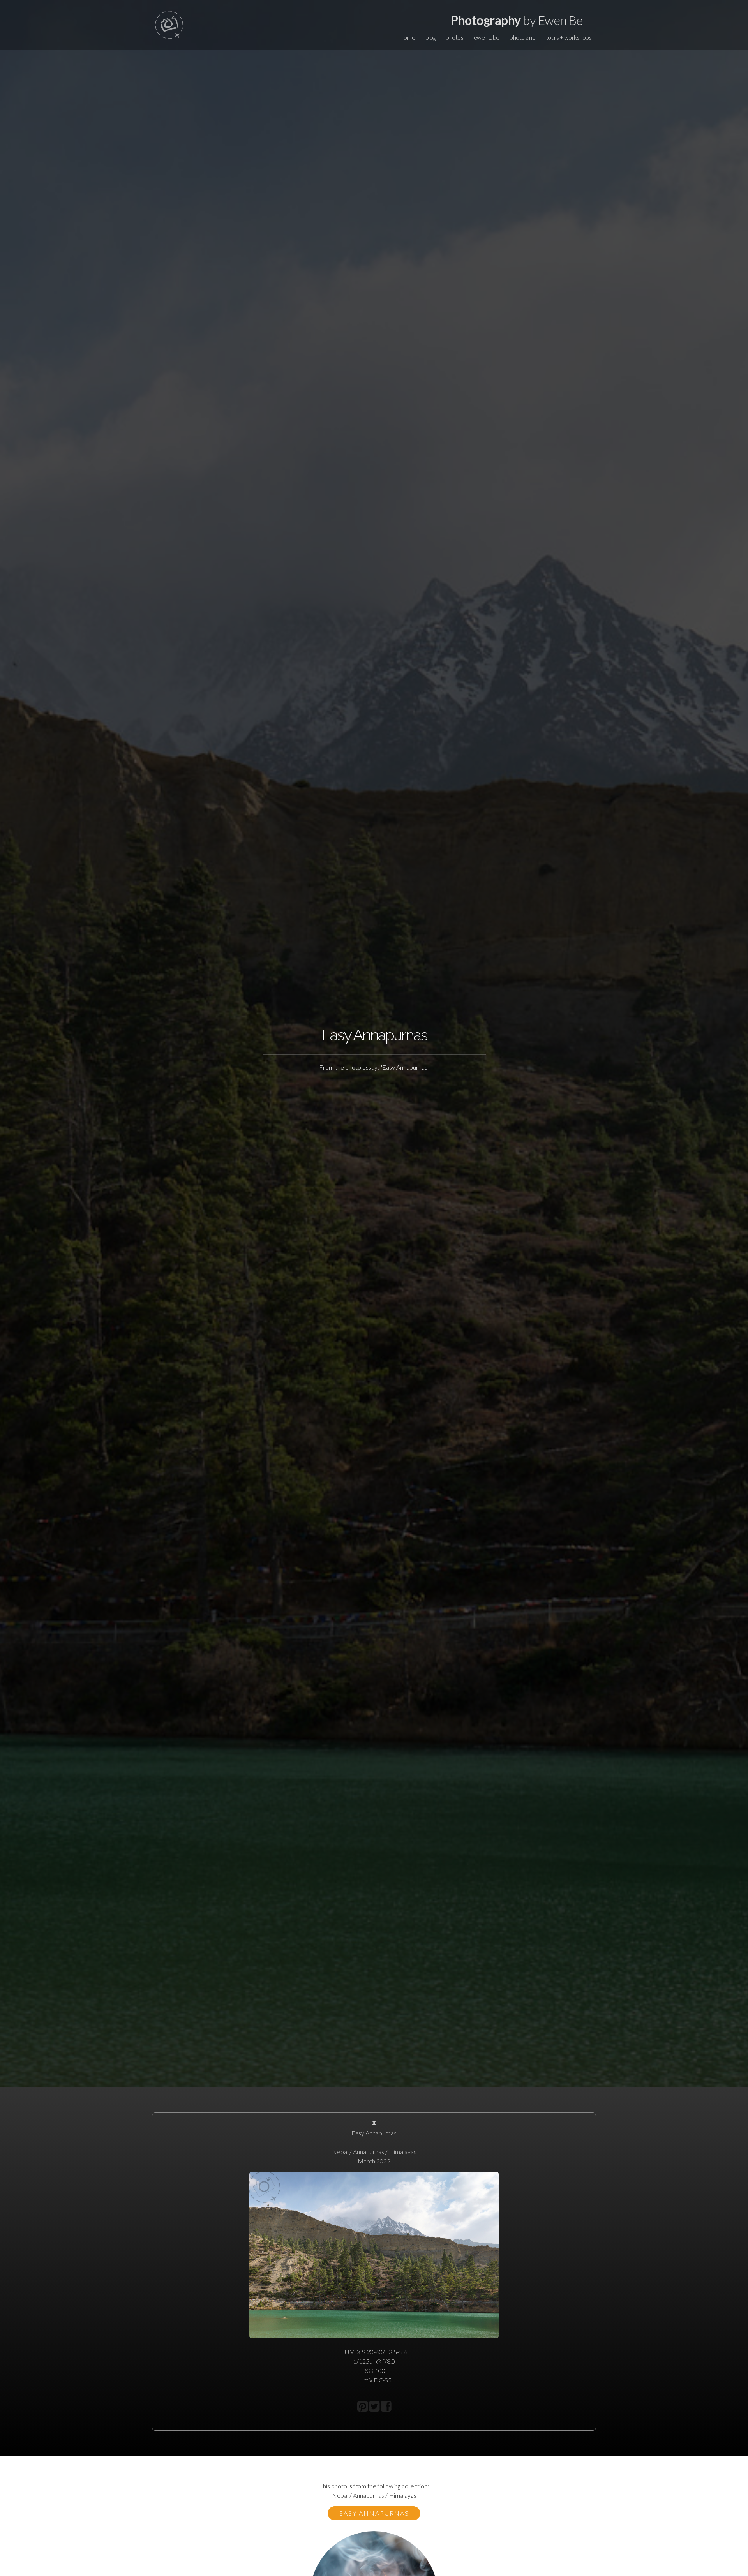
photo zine (522, 37)
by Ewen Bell (520, 20)
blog (430, 37)
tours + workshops (569, 37)
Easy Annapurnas (374, 2513)
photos (454, 37)
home (408, 37)
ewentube (487, 37)
